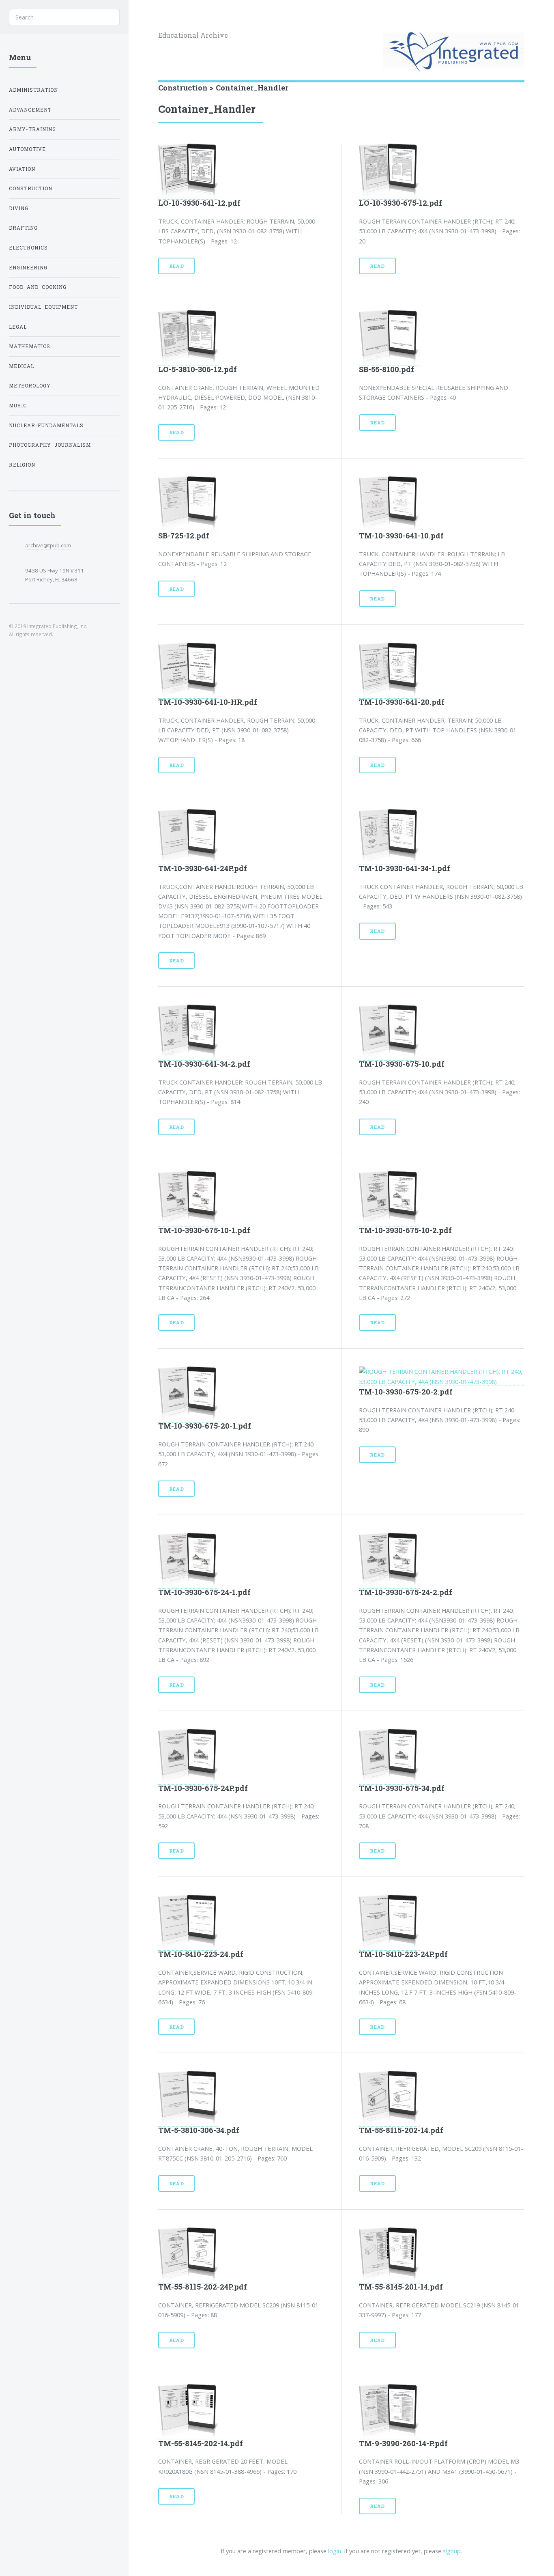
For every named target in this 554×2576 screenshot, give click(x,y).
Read (177, 266)
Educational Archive (193, 35)
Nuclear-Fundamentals (46, 425)
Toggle (142, 17)
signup (452, 2551)
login (335, 2551)
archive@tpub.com (48, 545)
